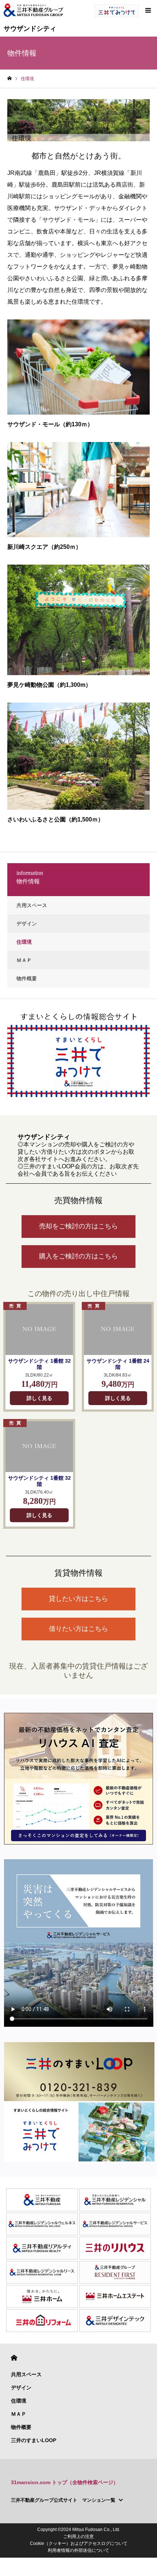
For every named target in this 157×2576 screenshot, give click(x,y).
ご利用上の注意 (78, 2536)
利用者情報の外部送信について (78, 2550)
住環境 (24, 942)
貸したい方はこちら (78, 1599)
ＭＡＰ (24, 960)
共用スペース (32, 905)
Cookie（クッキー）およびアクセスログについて (79, 2543)
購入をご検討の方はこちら (78, 1256)
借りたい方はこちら (78, 1629)
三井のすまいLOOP (34, 2440)
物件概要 (27, 978)
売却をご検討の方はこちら (78, 1226)
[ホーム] (9, 78)
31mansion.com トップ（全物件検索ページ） (65, 2482)
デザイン (27, 924)
